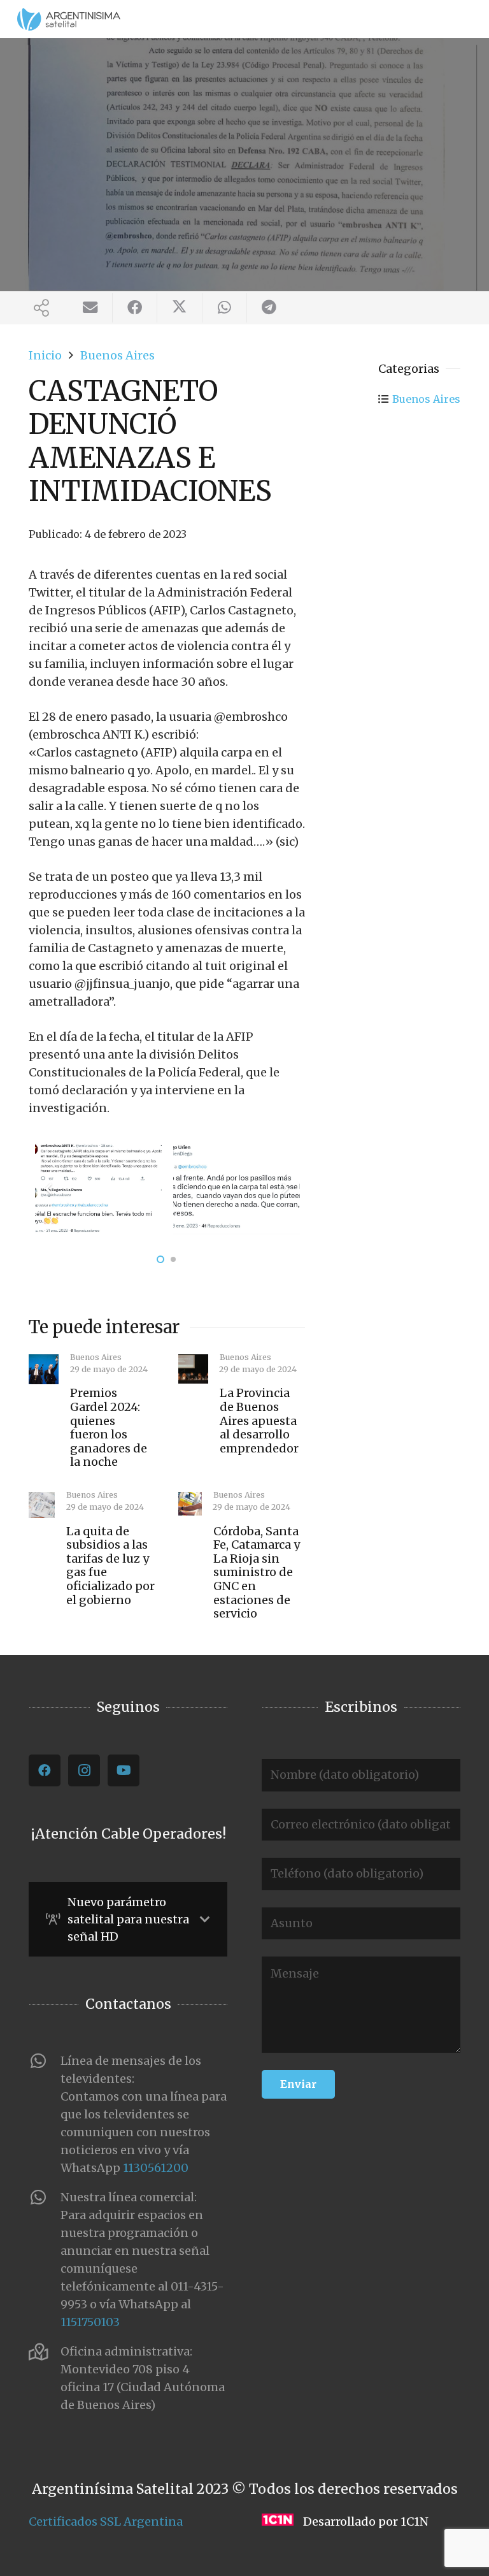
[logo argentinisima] (69, 19)
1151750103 (90, 2322)
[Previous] (49, 1188)
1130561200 (156, 2168)
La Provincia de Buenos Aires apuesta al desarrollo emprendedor (259, 1420)
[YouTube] (124, 1770)
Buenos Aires (426, 399)
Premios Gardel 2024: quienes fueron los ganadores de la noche (109, 1427)
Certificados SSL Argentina (106, 2522)
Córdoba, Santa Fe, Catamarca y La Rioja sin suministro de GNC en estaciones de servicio (257, 1573)
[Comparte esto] (135, 308)
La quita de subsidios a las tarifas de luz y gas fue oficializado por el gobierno (110, 1566)
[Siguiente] (285, 1188)
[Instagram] (84, 1770)
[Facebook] (45, 1770)
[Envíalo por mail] (90, 308)
